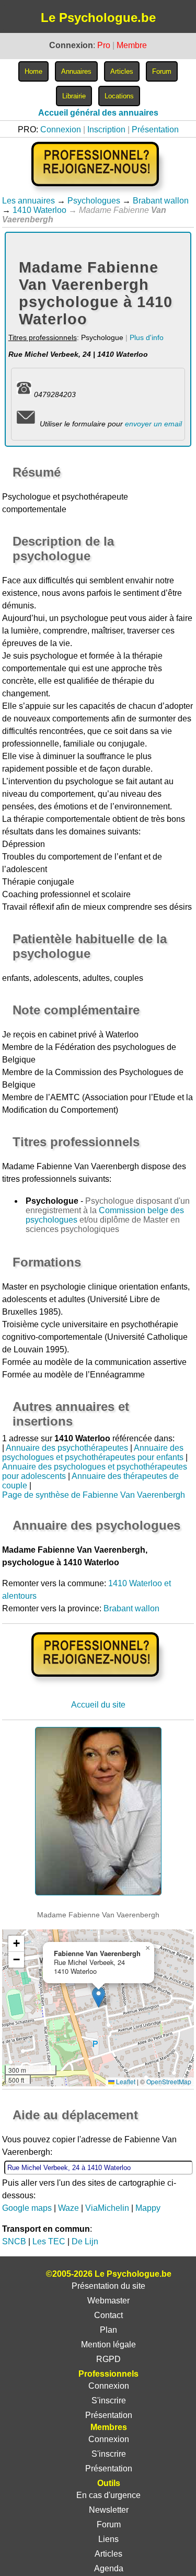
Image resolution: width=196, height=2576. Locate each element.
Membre (132, 45)
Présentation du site (108, 2286)
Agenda (109, 2568)
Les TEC (49, 2241)
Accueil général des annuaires (98, 113)
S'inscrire (109, 2400)
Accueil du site (98, 1705)
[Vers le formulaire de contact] (26, 424)
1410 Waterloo (39, 210)
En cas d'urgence (108, 2495)
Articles (108, 2554)
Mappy (148, 2208)
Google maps (27, 2208)
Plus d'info (147, 337)
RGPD (108, 2359)
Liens (108, 2539)
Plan (108, 2330)
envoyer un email (153, 424)
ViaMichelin (107, 2208)
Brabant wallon (161, 201)
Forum (109, 2524)
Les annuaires (28, 201)
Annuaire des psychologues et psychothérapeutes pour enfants (93, 1453)
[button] (99, 1997)
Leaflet (125, 2081)
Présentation (155, 129)
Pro (104, 45)
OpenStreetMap (169, 2081)
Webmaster (108, 2301)
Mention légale (108, 2345)
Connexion (61, 129)
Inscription (106, 129)
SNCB (14, 2241)
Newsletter (109, 2510)
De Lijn (85, 2241)
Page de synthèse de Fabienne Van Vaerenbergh (94, 1495)
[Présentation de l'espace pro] (98, 1684)
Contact (108, 2315)
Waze (68, 2208)
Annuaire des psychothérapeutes (67, 1448)
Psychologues (94, 201)
